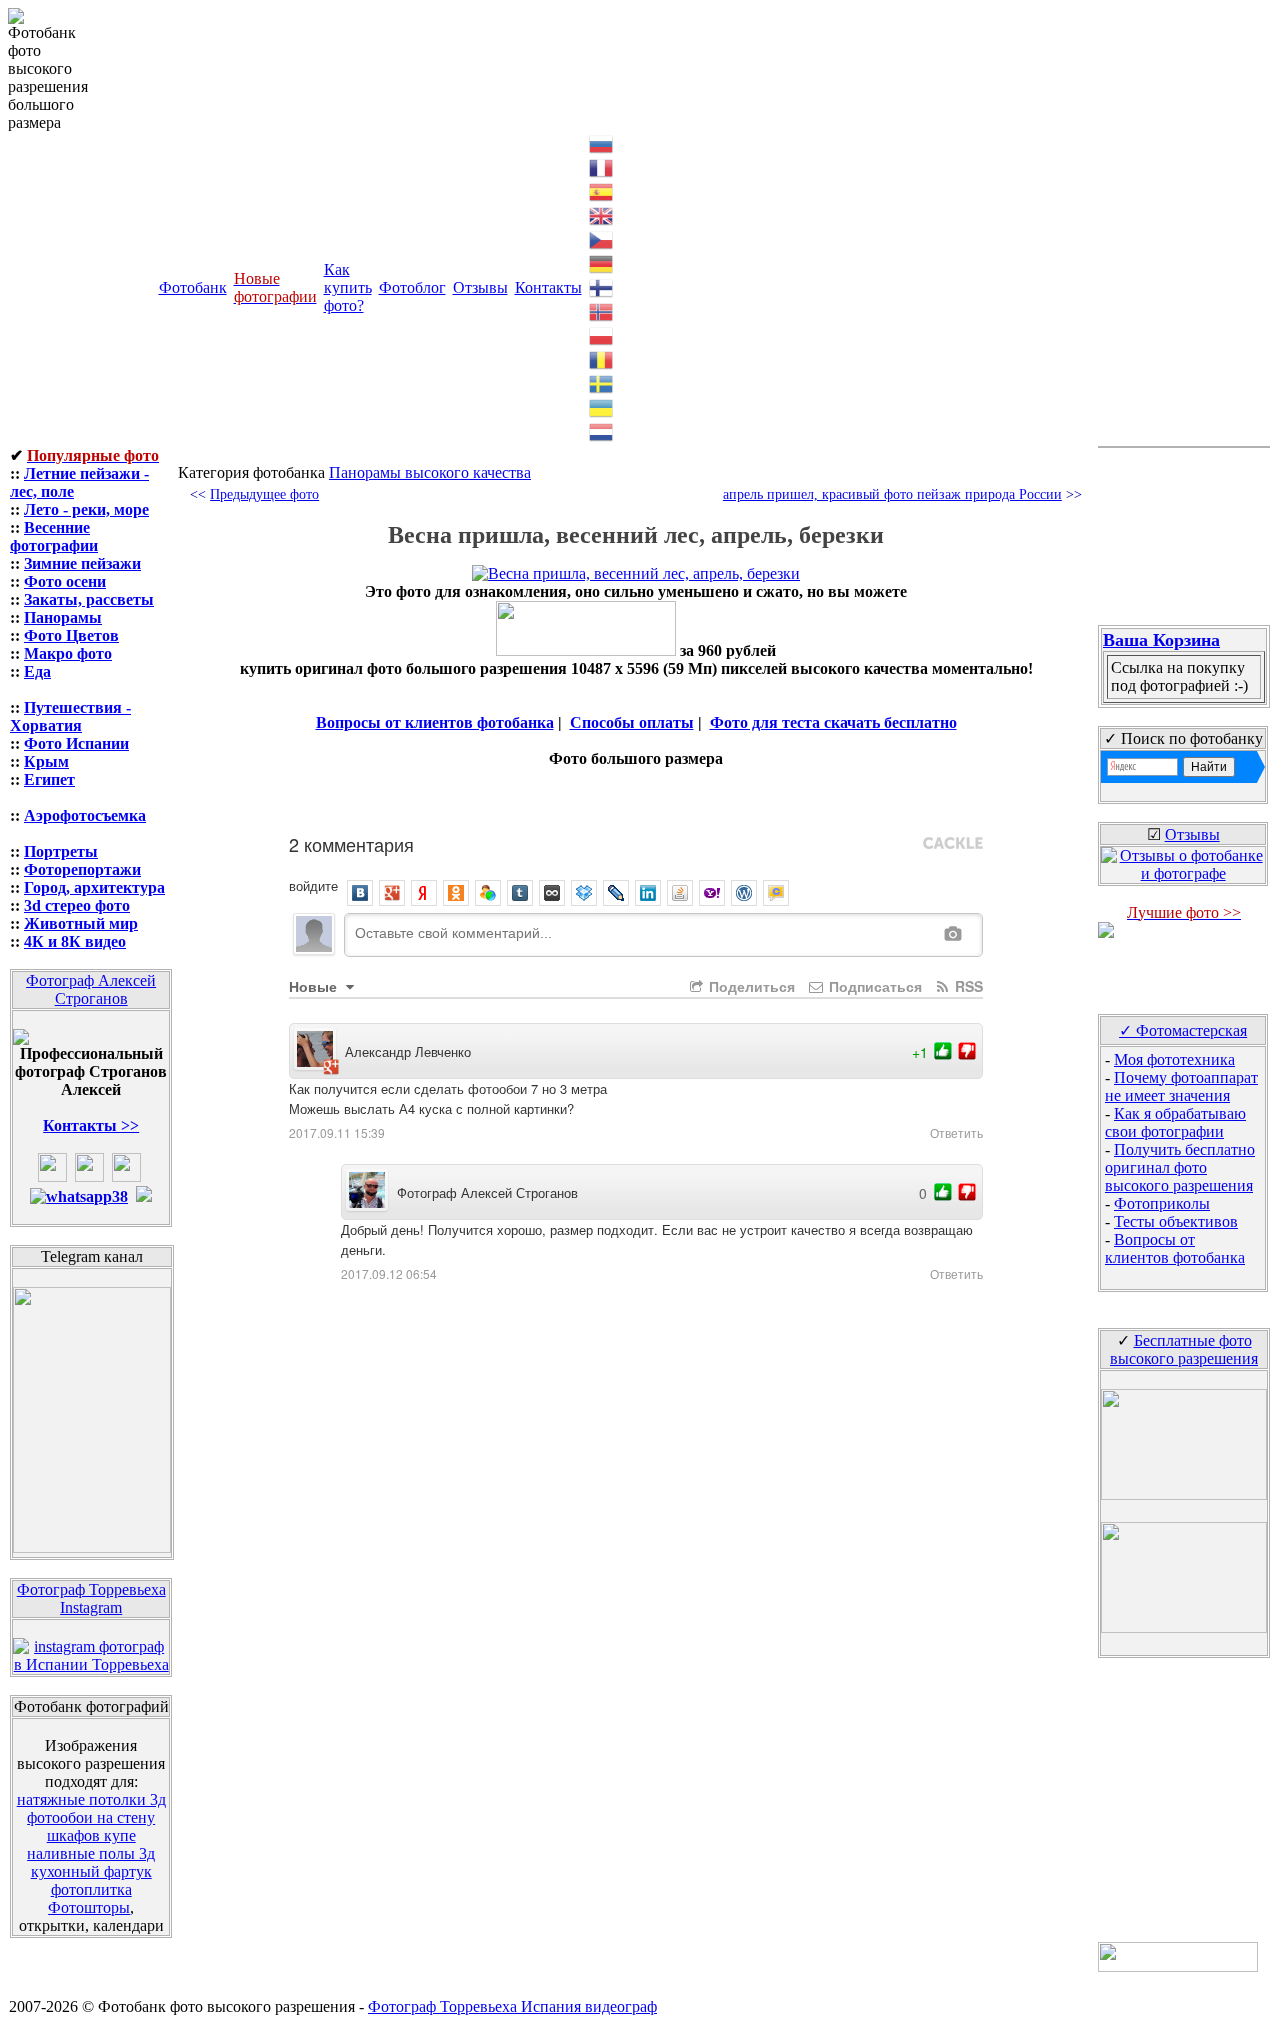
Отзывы (480, 287)
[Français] (602, 166)
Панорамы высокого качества (430, 472)
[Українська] (602, 406)
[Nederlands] (602, 430)
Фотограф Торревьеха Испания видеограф (512, 2006)
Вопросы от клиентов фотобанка (435, 722)
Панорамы (63, 617)
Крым (46, 761)
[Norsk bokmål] (602, 310)
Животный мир (81, 923)
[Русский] (602, 142)
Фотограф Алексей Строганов (91, 989)
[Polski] (602, 334)
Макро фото (68, 653)
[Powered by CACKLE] (953, 844)
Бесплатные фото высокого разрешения (1184, 1349)
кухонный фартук (91, 1871)
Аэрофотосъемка (85, 815)
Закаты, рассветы (89, 599)
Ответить (956, 1132)
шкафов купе (91, 1835)
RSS (967, 986)
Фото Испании (76, 743)
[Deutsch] (602, 262)
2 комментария (351, 844)
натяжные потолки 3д (91, 1799)
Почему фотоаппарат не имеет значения (1181, 1086)
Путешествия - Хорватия (70, 716)
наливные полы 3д (91, 1853)
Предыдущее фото (264, 494)
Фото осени (65, 581)
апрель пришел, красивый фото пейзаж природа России (892, 494)
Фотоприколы (1162, 1203)
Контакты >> (91, 1125)
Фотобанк (193, 287)
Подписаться (873, 986)
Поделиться (750, 986)
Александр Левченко (408, 1051)
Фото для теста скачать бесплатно (833, 722)
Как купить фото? (348, 287)
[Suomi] (602, 286)
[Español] (602, 190)
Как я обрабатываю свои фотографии (1175, 1122)
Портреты (61, 851)
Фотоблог (412, 287)
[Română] (602, 358)
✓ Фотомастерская (1183, 1030)
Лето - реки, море (86, 509)
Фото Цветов (71, 635)
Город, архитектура (94, 887)
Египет (49, 779)
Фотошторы (89, 1907)
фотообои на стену (91, 1817)
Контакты (548, 287)
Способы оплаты (632, 722)
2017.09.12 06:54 (389, 1273)
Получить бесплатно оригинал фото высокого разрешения (1180, 1167)
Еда (37, 671)
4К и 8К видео (75, 941)
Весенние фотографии (54, 536)
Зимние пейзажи (82, 563)
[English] (602, 214)
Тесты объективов (1176, 1221)
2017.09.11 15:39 (337, 1132)
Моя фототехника (1174, 1059)
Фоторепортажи (82, 869)
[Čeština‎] (602, 238)
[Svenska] (602, 382)
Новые (315, 986)
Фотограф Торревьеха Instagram (91, 1598)
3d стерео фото (77, 905)
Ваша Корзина (1161, 640)
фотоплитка (91, 1889)
